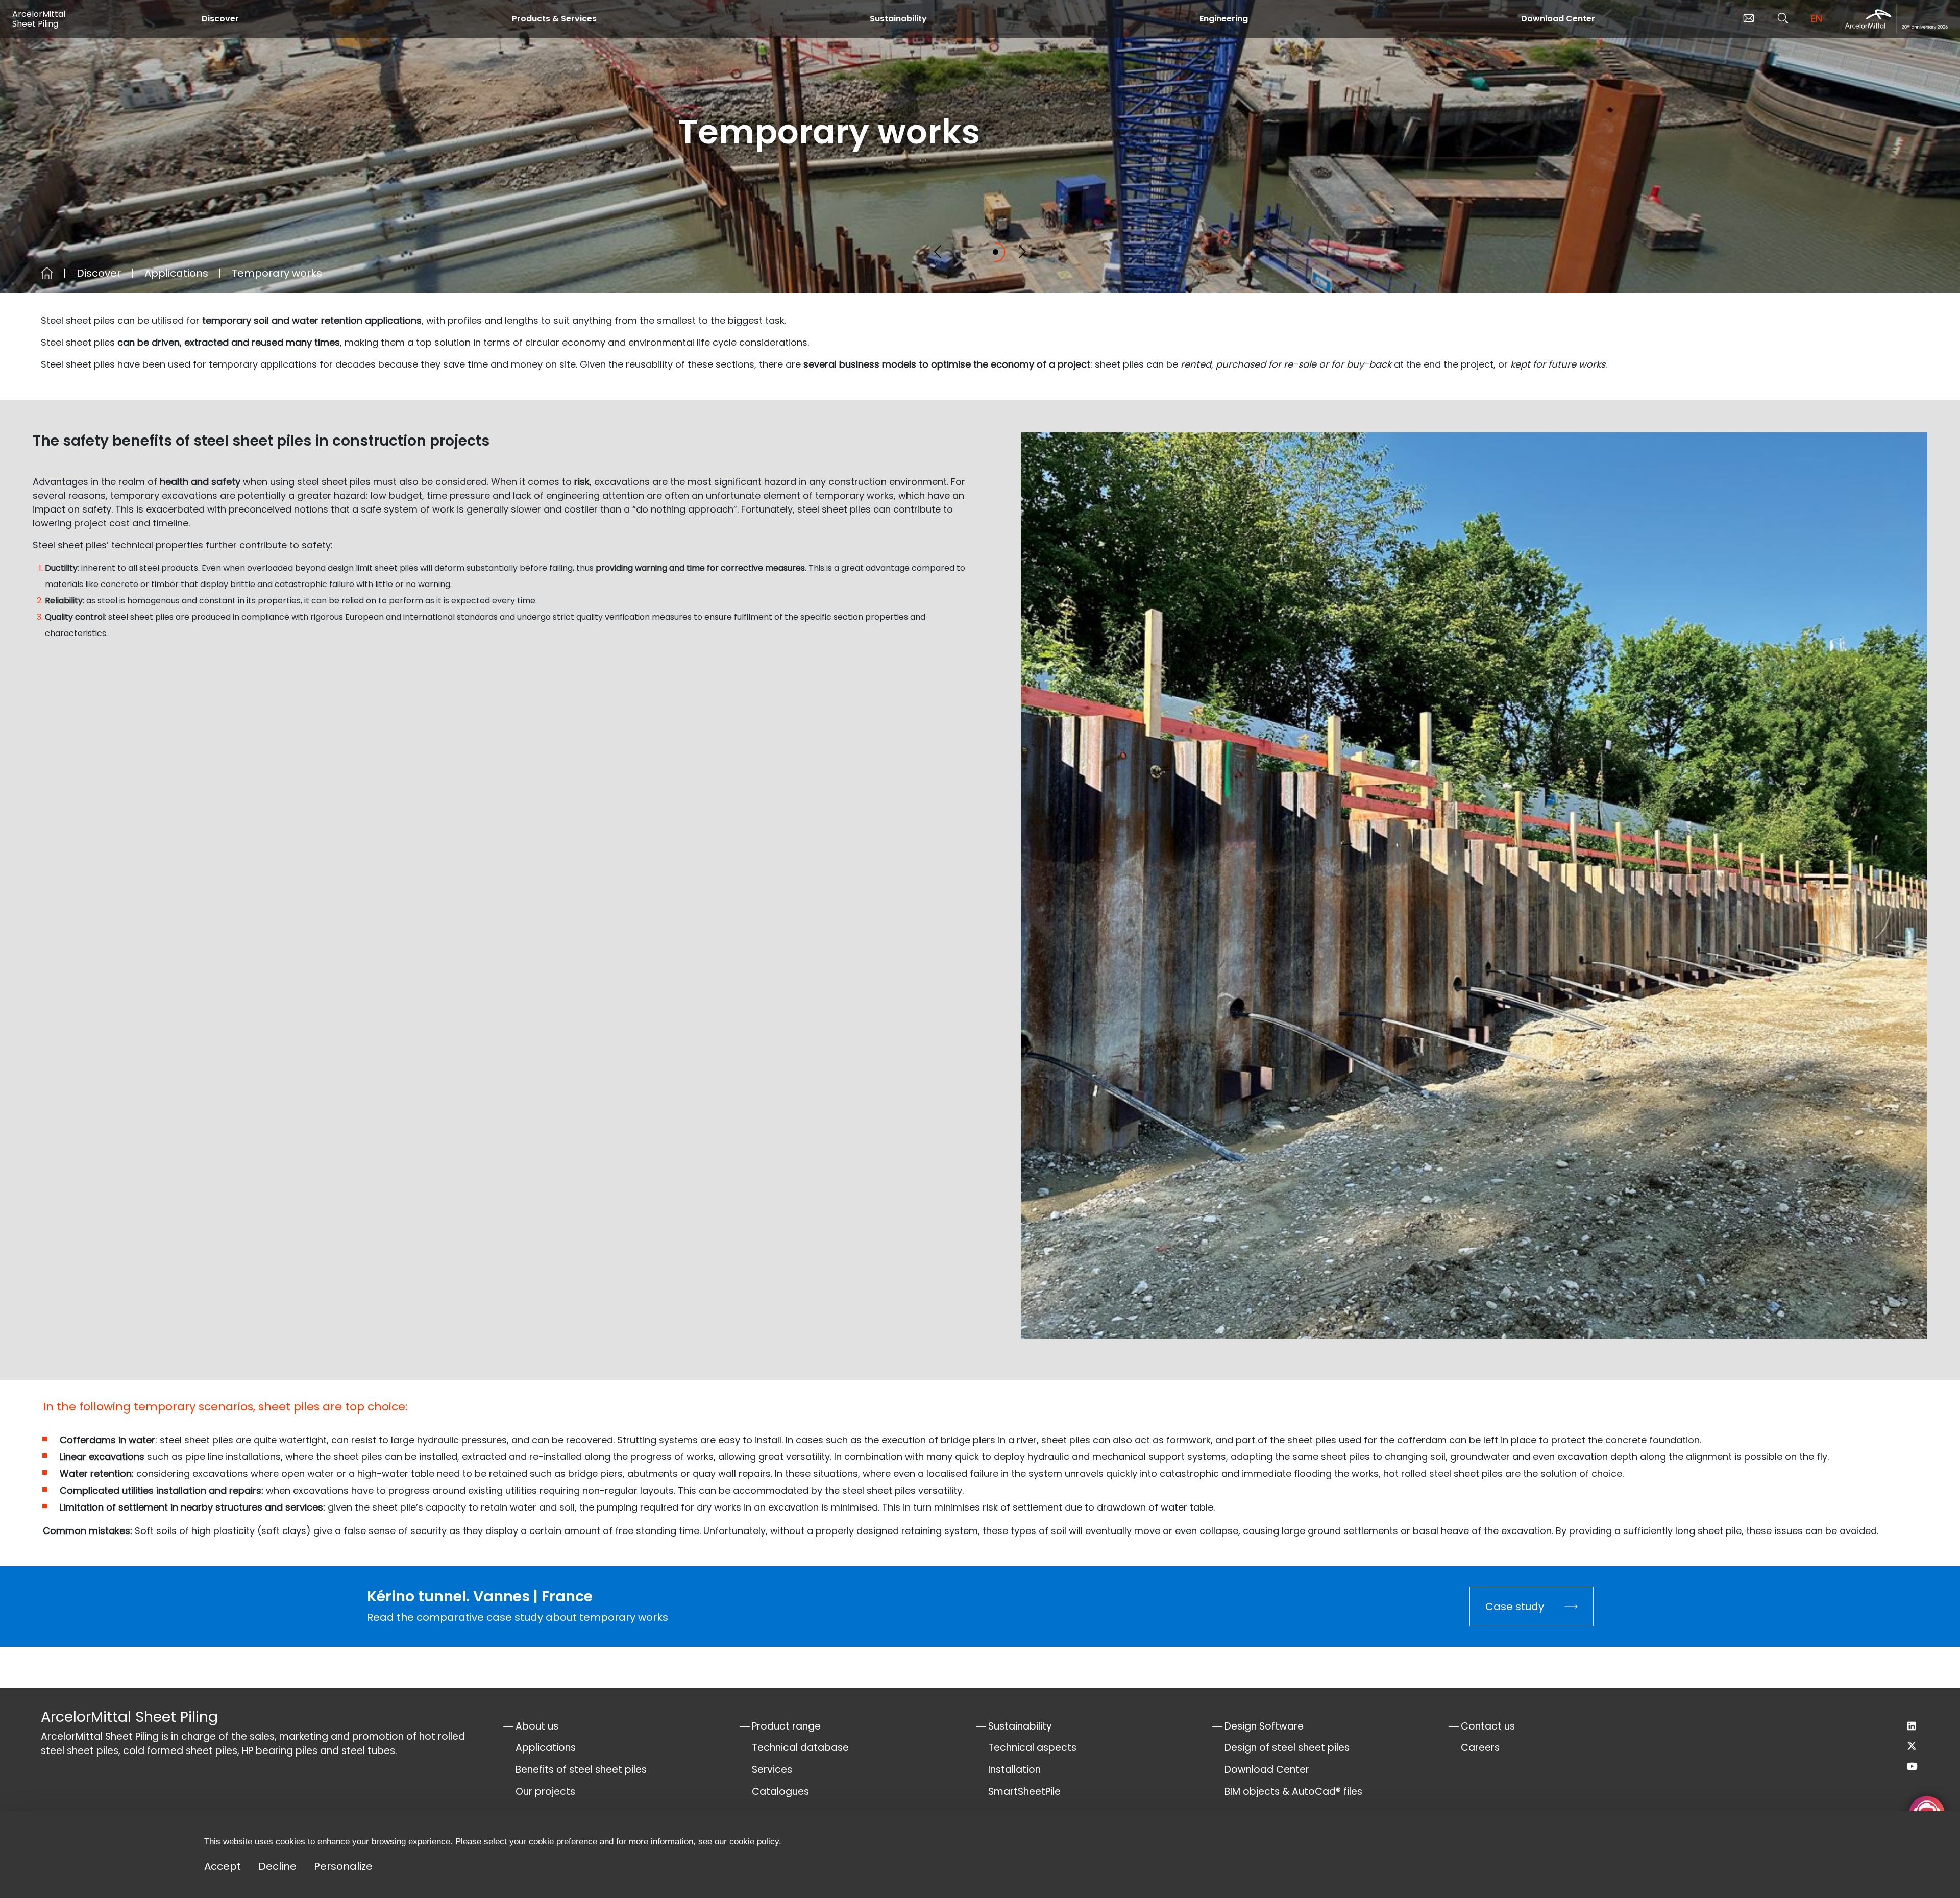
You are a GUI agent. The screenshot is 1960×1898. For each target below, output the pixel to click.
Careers (1480, 1748)
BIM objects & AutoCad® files (1293, 1792)
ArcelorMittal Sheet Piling (39, 19)
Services (772, 1770)
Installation (1014, 1770)
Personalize (343, 1866)
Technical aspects (1032, 1748)
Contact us (1488, 1726)
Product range (786, 1726)
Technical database (800, 1748)
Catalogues (780, 1792)
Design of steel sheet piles (1287, 1748)
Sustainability (898, 19)
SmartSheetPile (1024, 1792)
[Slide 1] (964, 252)
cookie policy (754, 1842)
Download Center (1558, 19)
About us (537, 1726)
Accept (223, 1866)
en (1817, 19)
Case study (1515, 1607)
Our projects (545, 1792)
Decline (277, 1866)
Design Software (1264, 1726)
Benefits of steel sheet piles (581, 1770)
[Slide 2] (996, 252)
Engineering (1224, 19)
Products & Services (554, 19)
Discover (220, 19)
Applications (176, 273)
